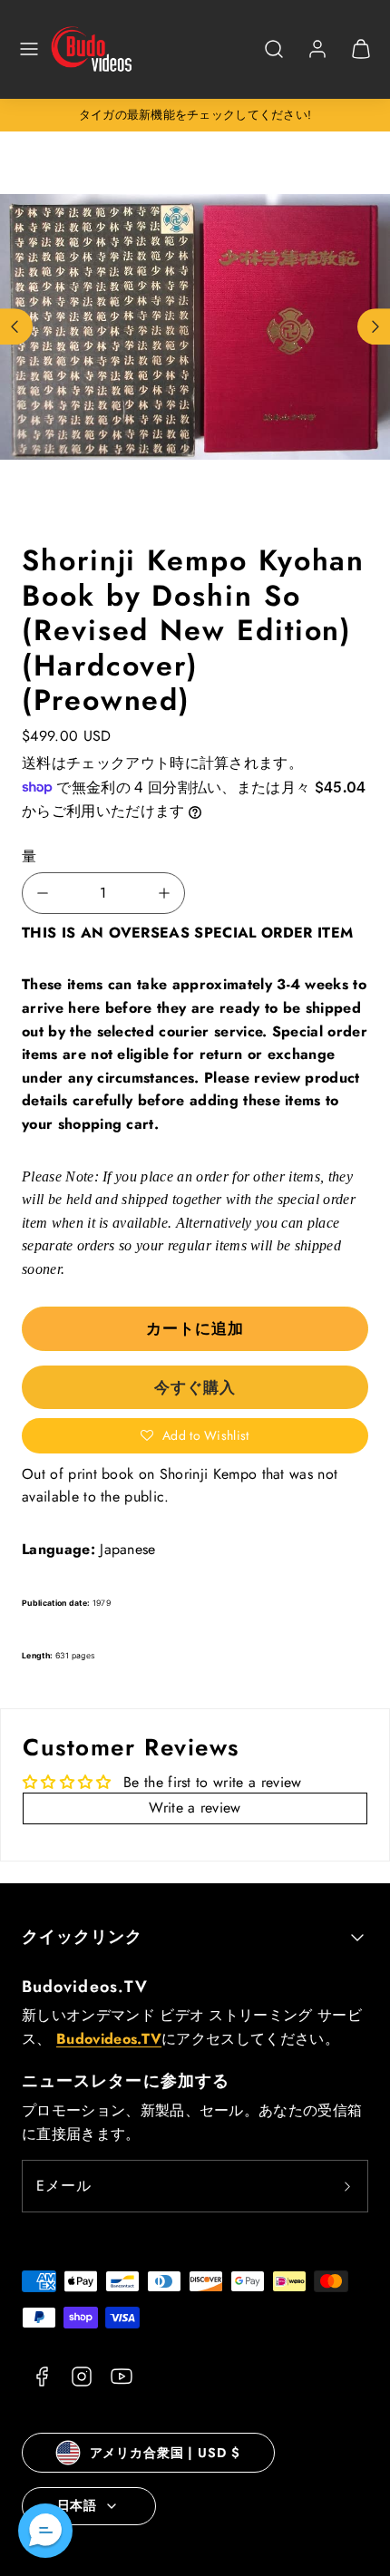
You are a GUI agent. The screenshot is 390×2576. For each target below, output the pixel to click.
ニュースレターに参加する (126, 2081)
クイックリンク (83, 1937)
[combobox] (274, 58)
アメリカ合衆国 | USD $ (165, 2453)
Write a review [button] (195, 1808)
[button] (29, 49)
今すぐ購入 (195, 1387)
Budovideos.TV (85, 1987)
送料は (44, 763)
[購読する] (347, 2186)
